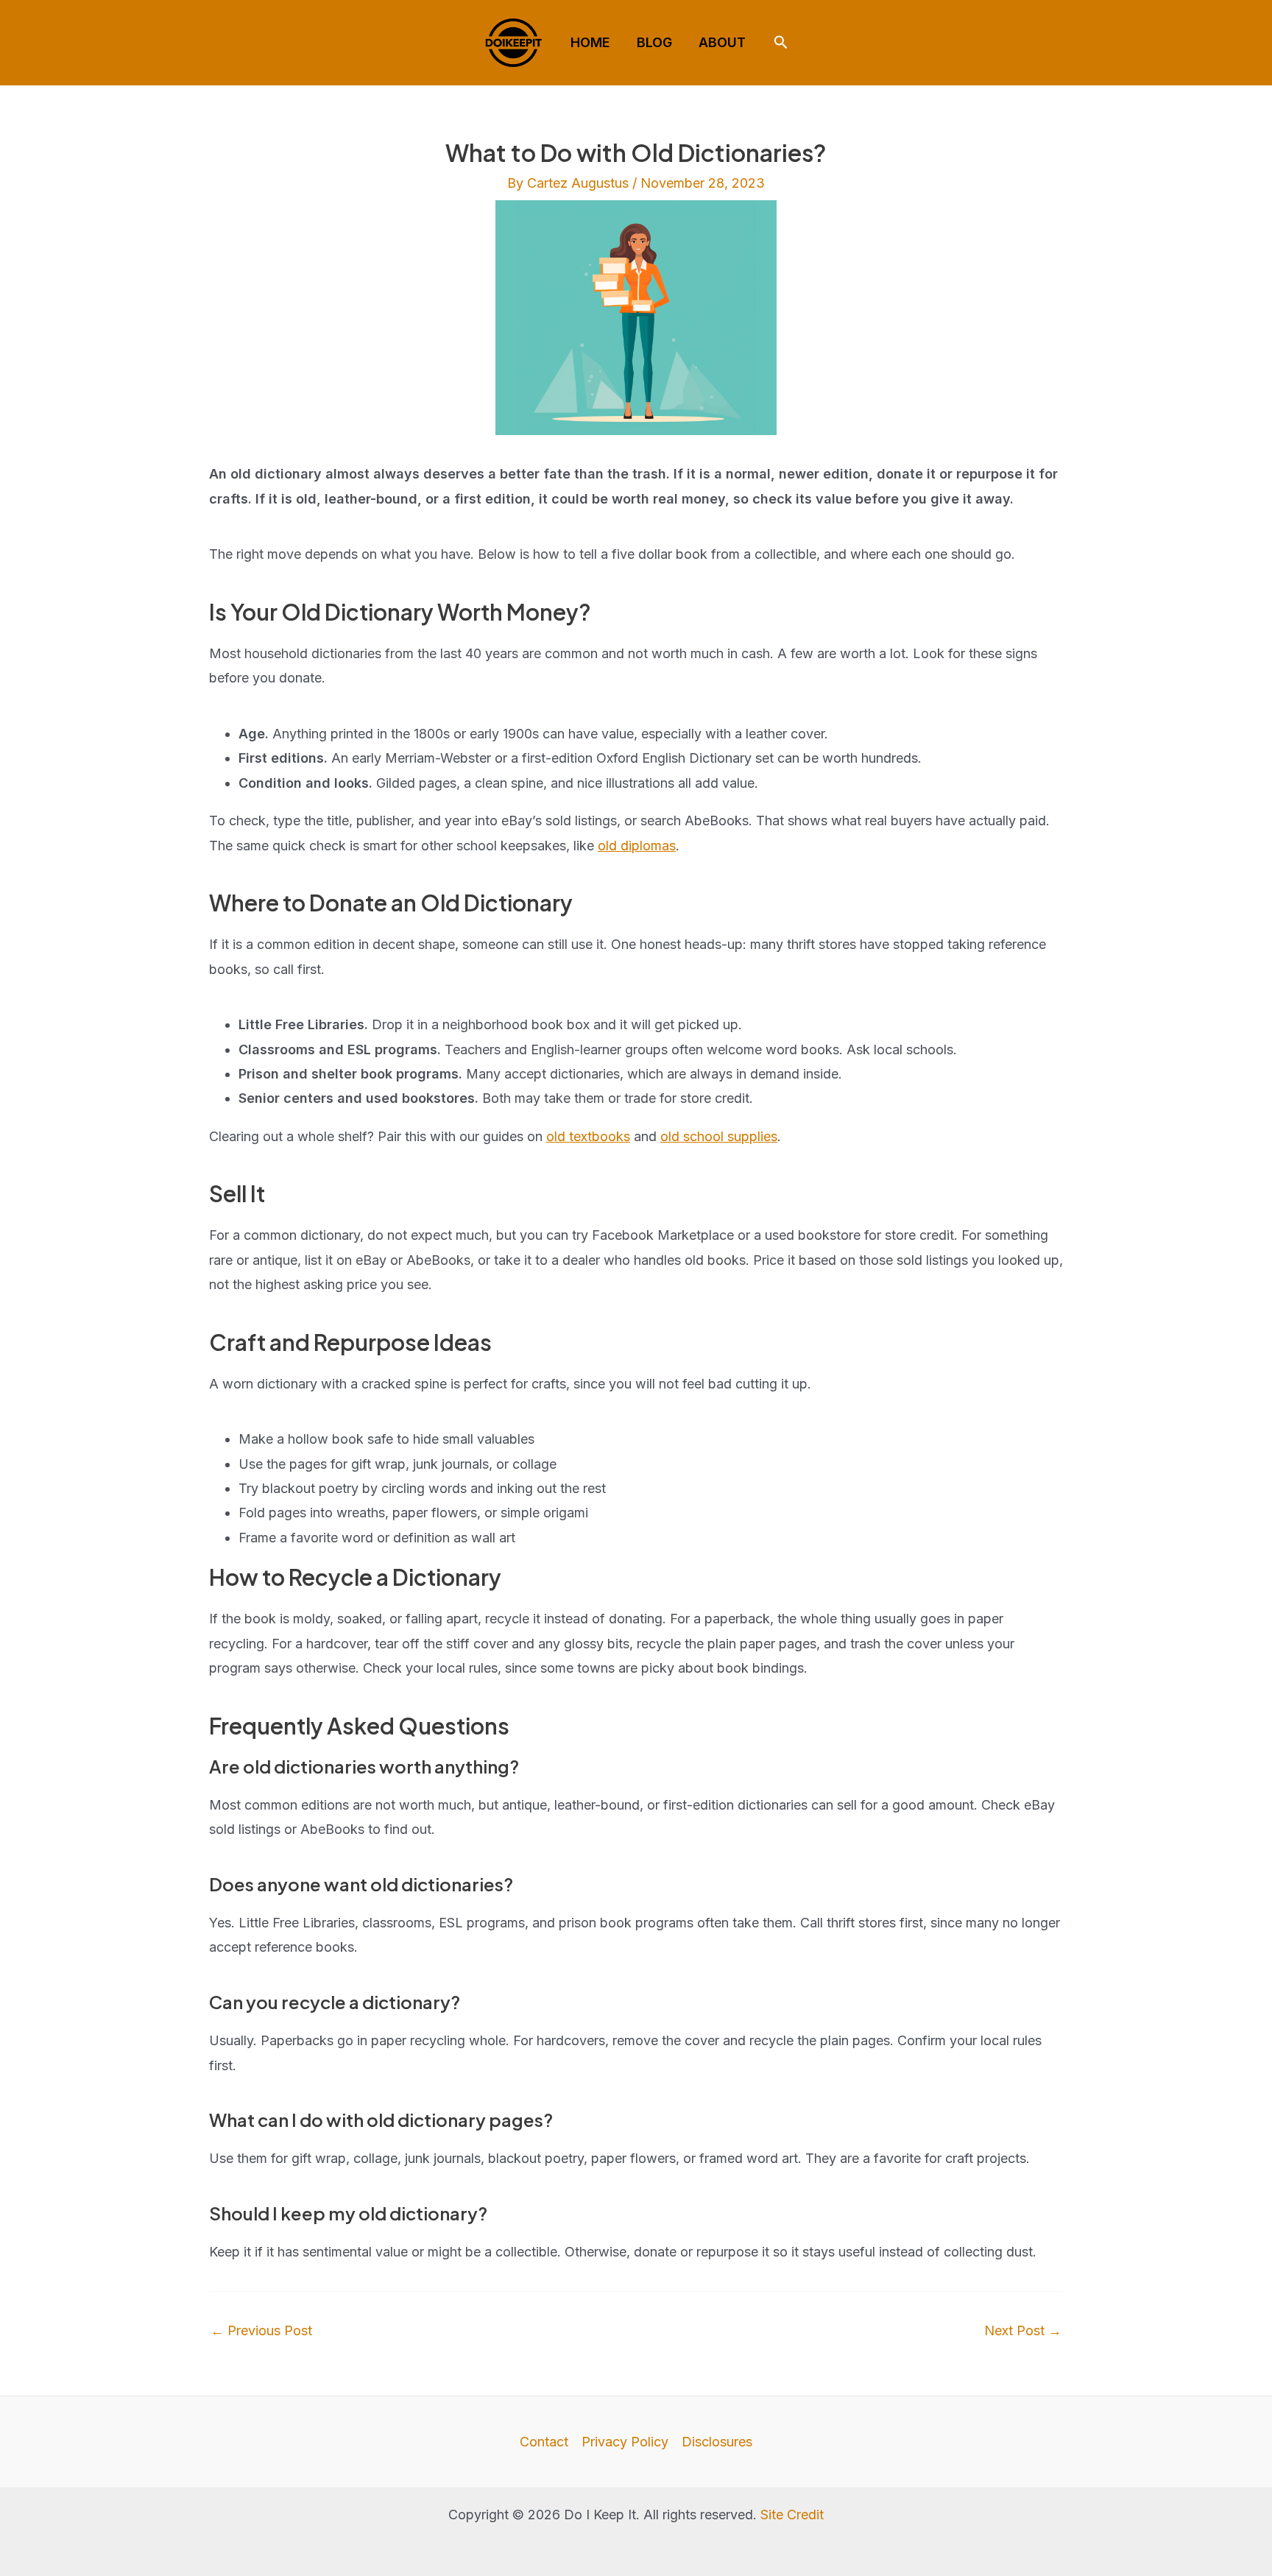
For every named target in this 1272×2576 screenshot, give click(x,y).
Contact (544, 2442)
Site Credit (792, 2515)
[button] (781, 43)
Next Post (1023, 2331)
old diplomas (637, 846)
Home (590, 42)
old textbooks (588, 1136)
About (722, 42)
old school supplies (719, 1136)
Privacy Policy (625, 2442)
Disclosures (717, 2442)
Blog (654, 42)
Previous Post (261, 2331)
